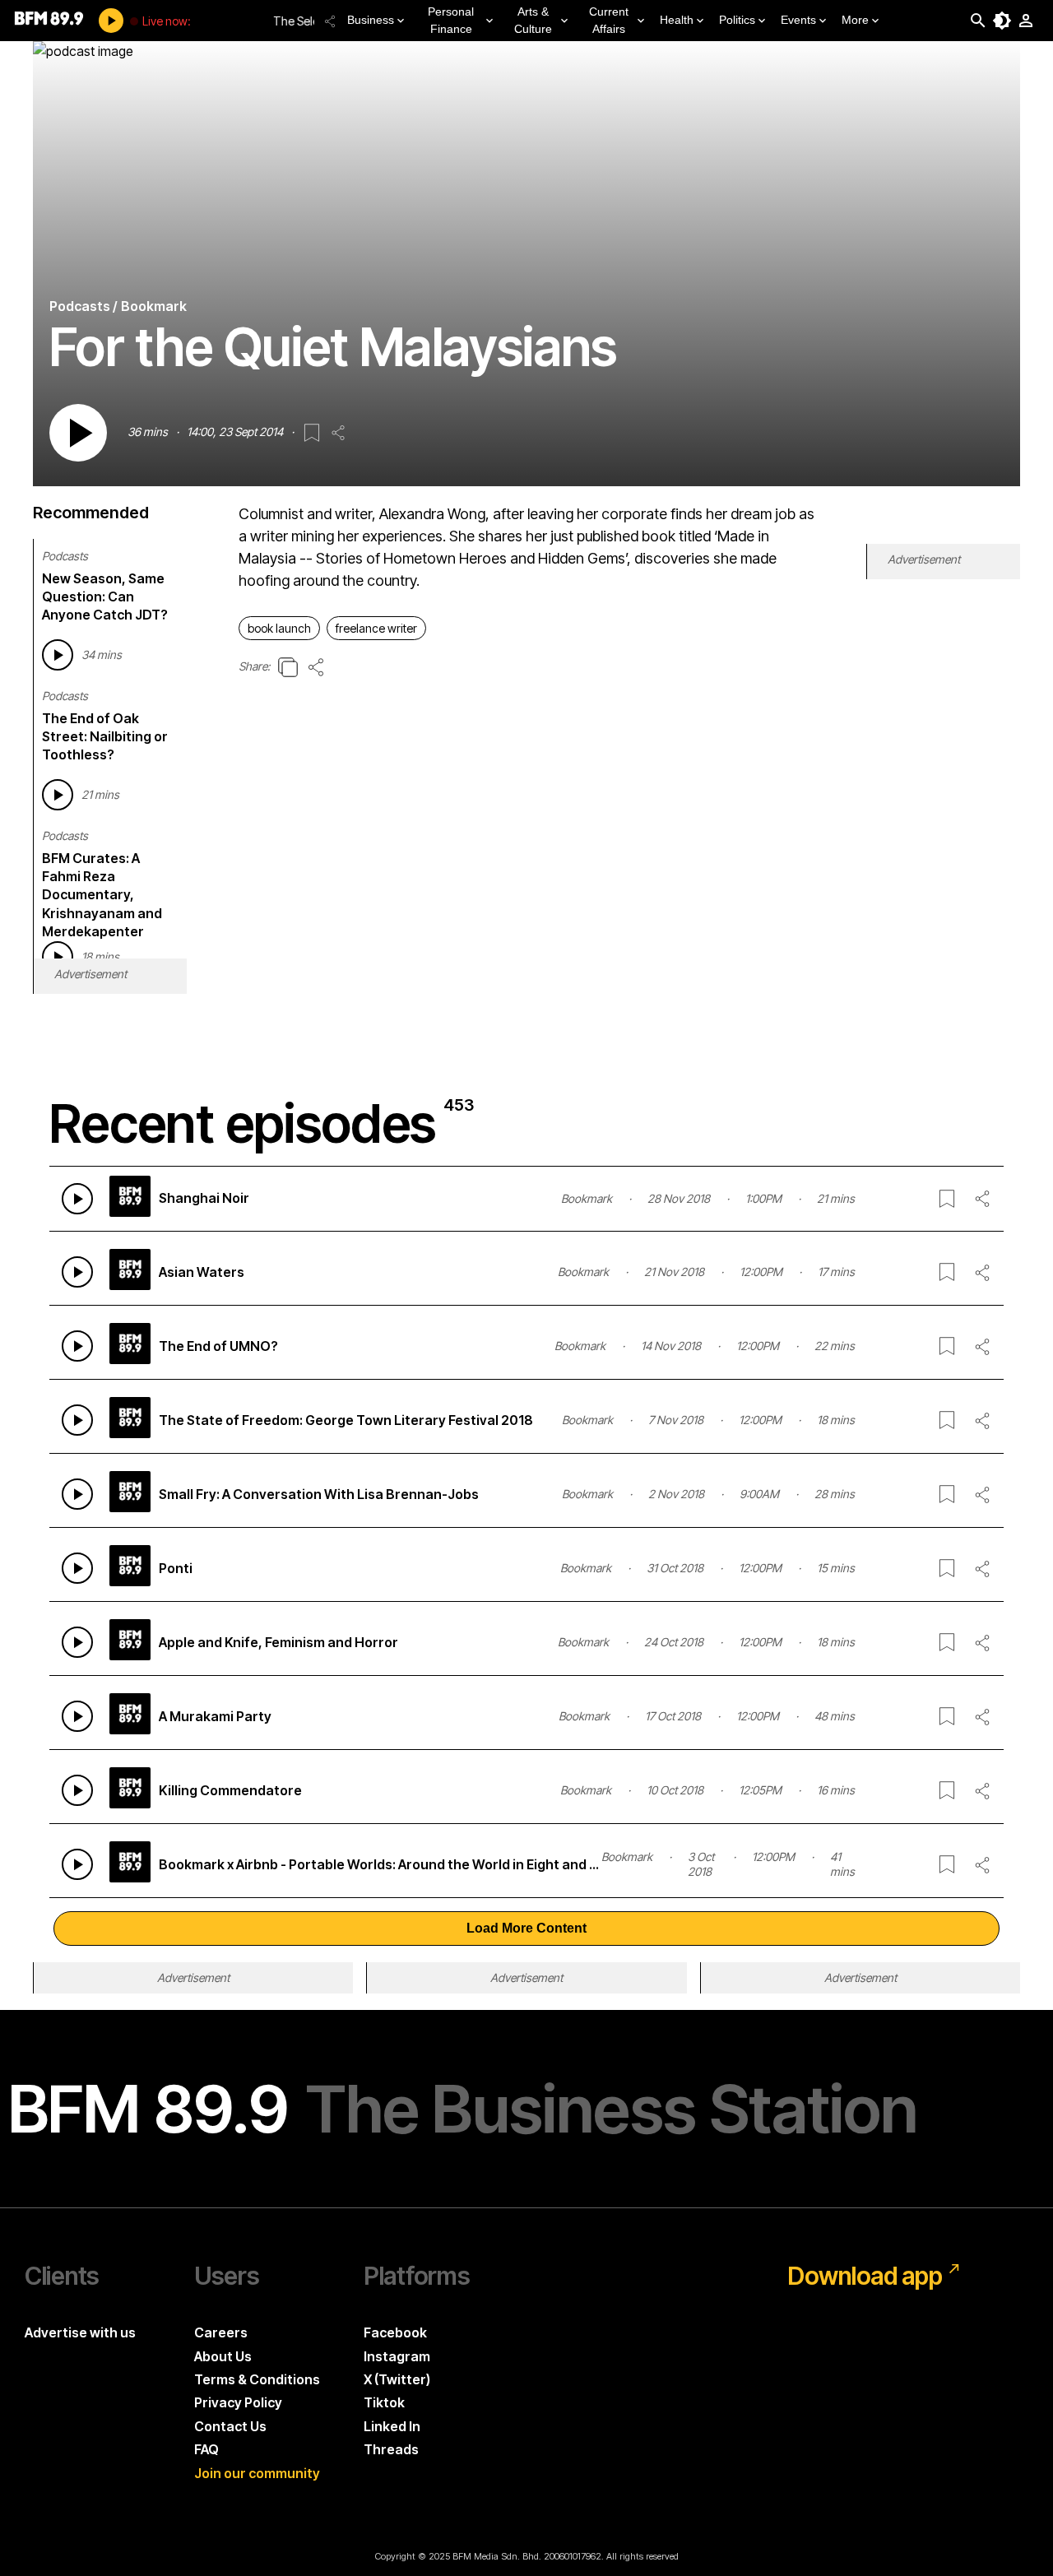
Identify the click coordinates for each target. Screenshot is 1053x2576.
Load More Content (526, 1928)
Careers (221, 2332)
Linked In (392, 2426)
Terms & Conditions (257, 2379)
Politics (737, 20)
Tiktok (384, 2402)
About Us (223, 2356)
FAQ (206, 2449)
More (855, 20)
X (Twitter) (397, 2379)
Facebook (395, 2332)
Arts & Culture (533, 20)
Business (371, 20)
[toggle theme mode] (1002, 21)
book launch (279, 628)
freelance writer (376, 628)
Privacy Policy (238, 2402)
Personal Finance (451, 20)
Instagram (397, 2356)
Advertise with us (80, 2332)
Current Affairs (609, 20)
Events (798, 20)
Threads (391, 2449)
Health (677, 20)
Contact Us (230, 2426)
